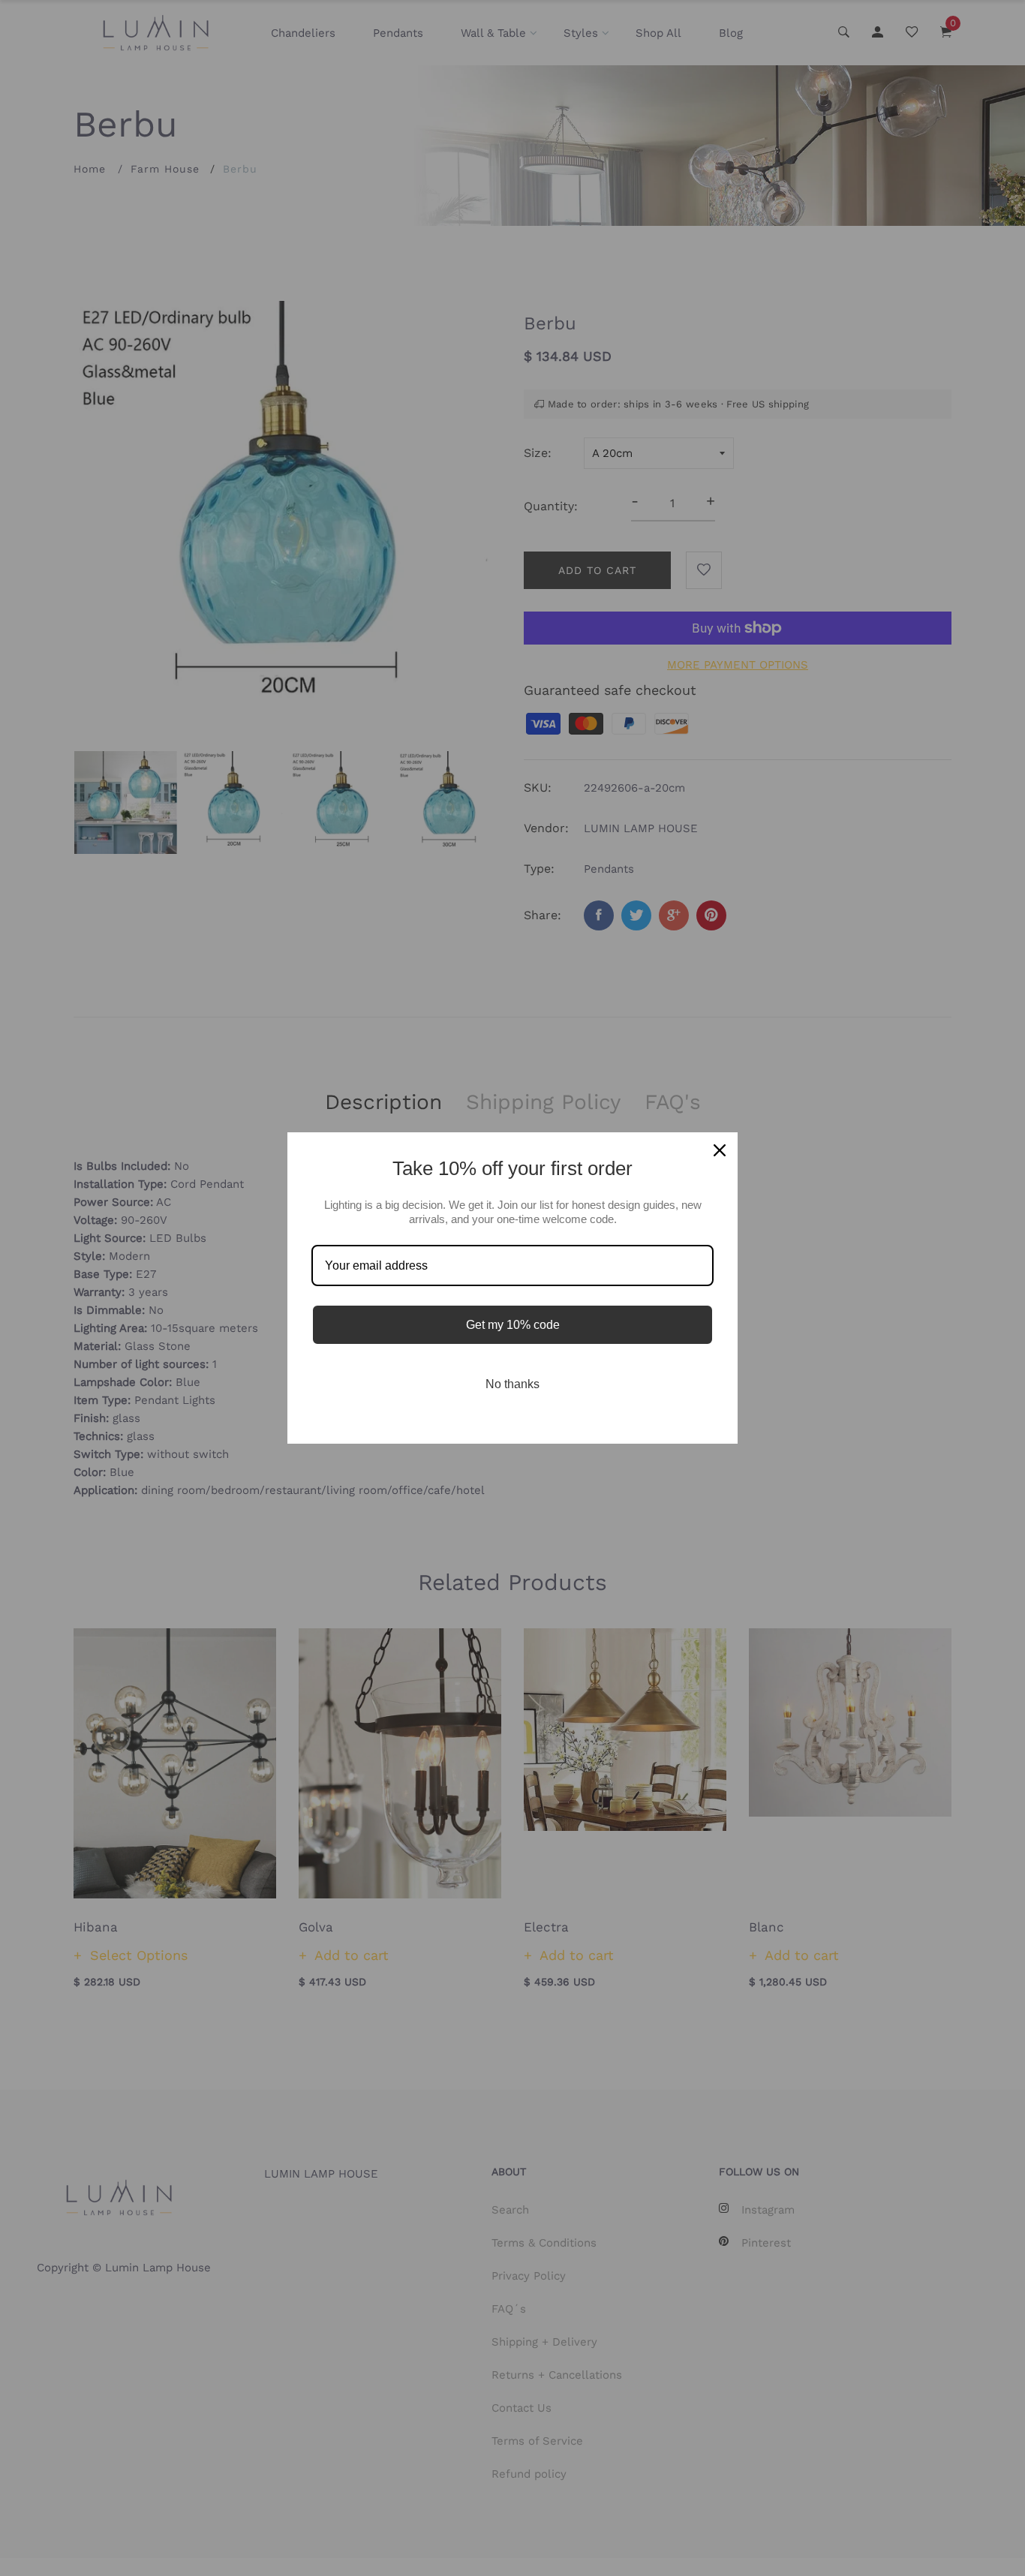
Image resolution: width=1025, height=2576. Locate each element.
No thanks (512, 1384)
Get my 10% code (513, 1325)
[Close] (720, 1150)
